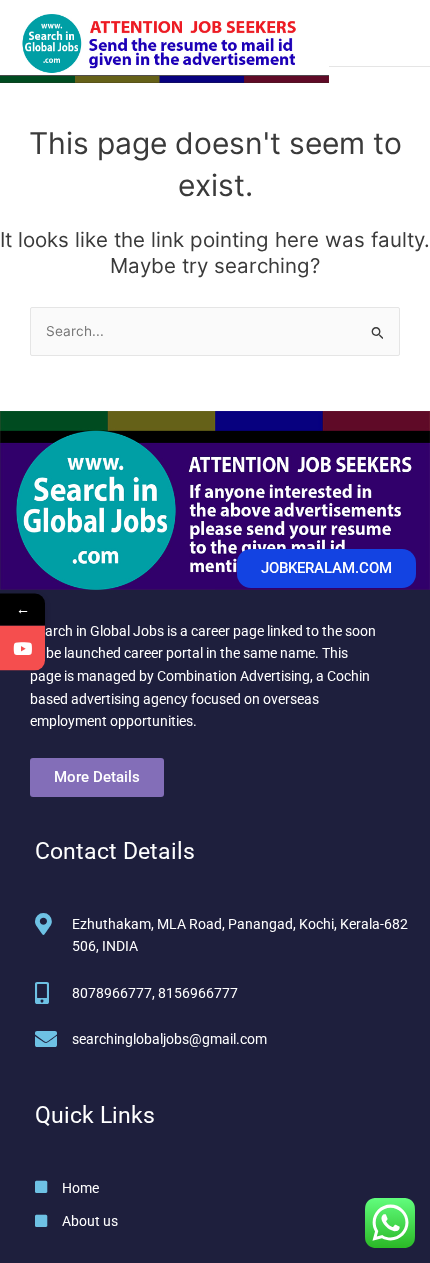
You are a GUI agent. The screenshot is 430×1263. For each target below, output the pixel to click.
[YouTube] (22, 647)
